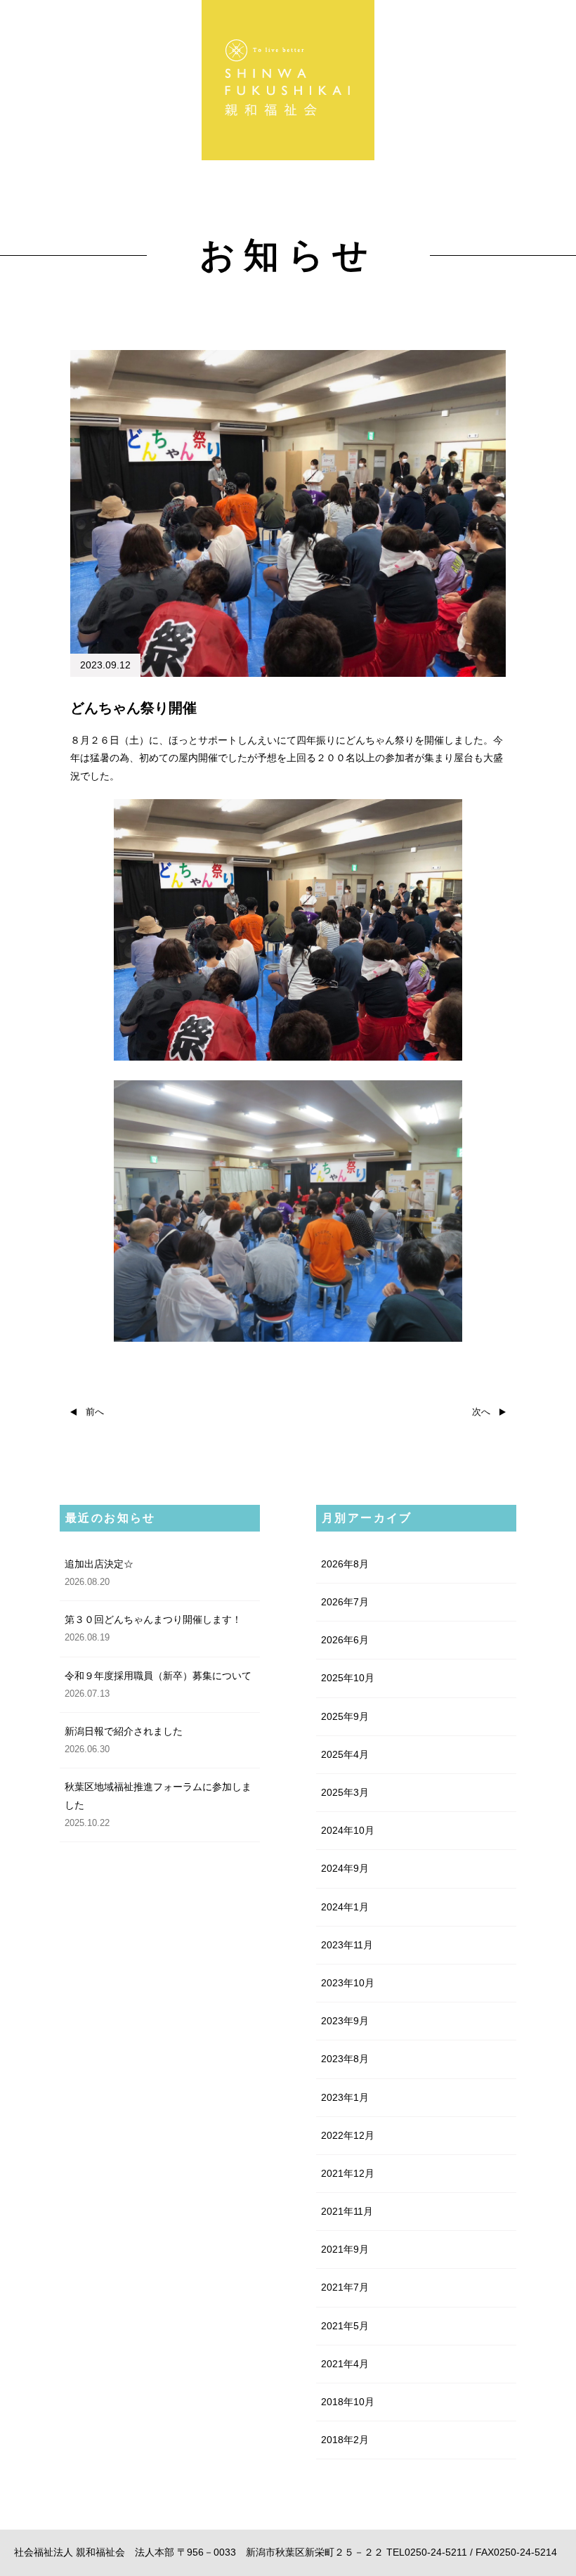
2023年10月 (348, 1983)
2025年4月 (345, 1754)
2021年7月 (345, 2287)
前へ (90, 1412)
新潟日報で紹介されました (124, 1731)
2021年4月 (345, 2364)
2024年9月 (345, 1868)
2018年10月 (348, 2402)
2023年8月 (345, 2059)
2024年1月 (345, 1907)
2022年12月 (348, 2135)
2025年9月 (345, 1716)
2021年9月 (345, 2249)
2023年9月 (345, 2021)
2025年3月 (345, 1792)
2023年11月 (347, 1945)
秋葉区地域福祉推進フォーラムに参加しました (158, 1795)
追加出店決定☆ (99, 1564)
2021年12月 (348, 2173)
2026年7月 (345, 1602)
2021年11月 (347, 2211)
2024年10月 (348, 1830)
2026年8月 (345, 1564)
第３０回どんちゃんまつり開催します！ (153, 1619)
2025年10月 (348, 1678)
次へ (486, 1412)
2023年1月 (345, 2097)
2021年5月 (345, 2326)
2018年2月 (345, 2440)
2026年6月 (345, 1640)
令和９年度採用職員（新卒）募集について (158, 1676)
